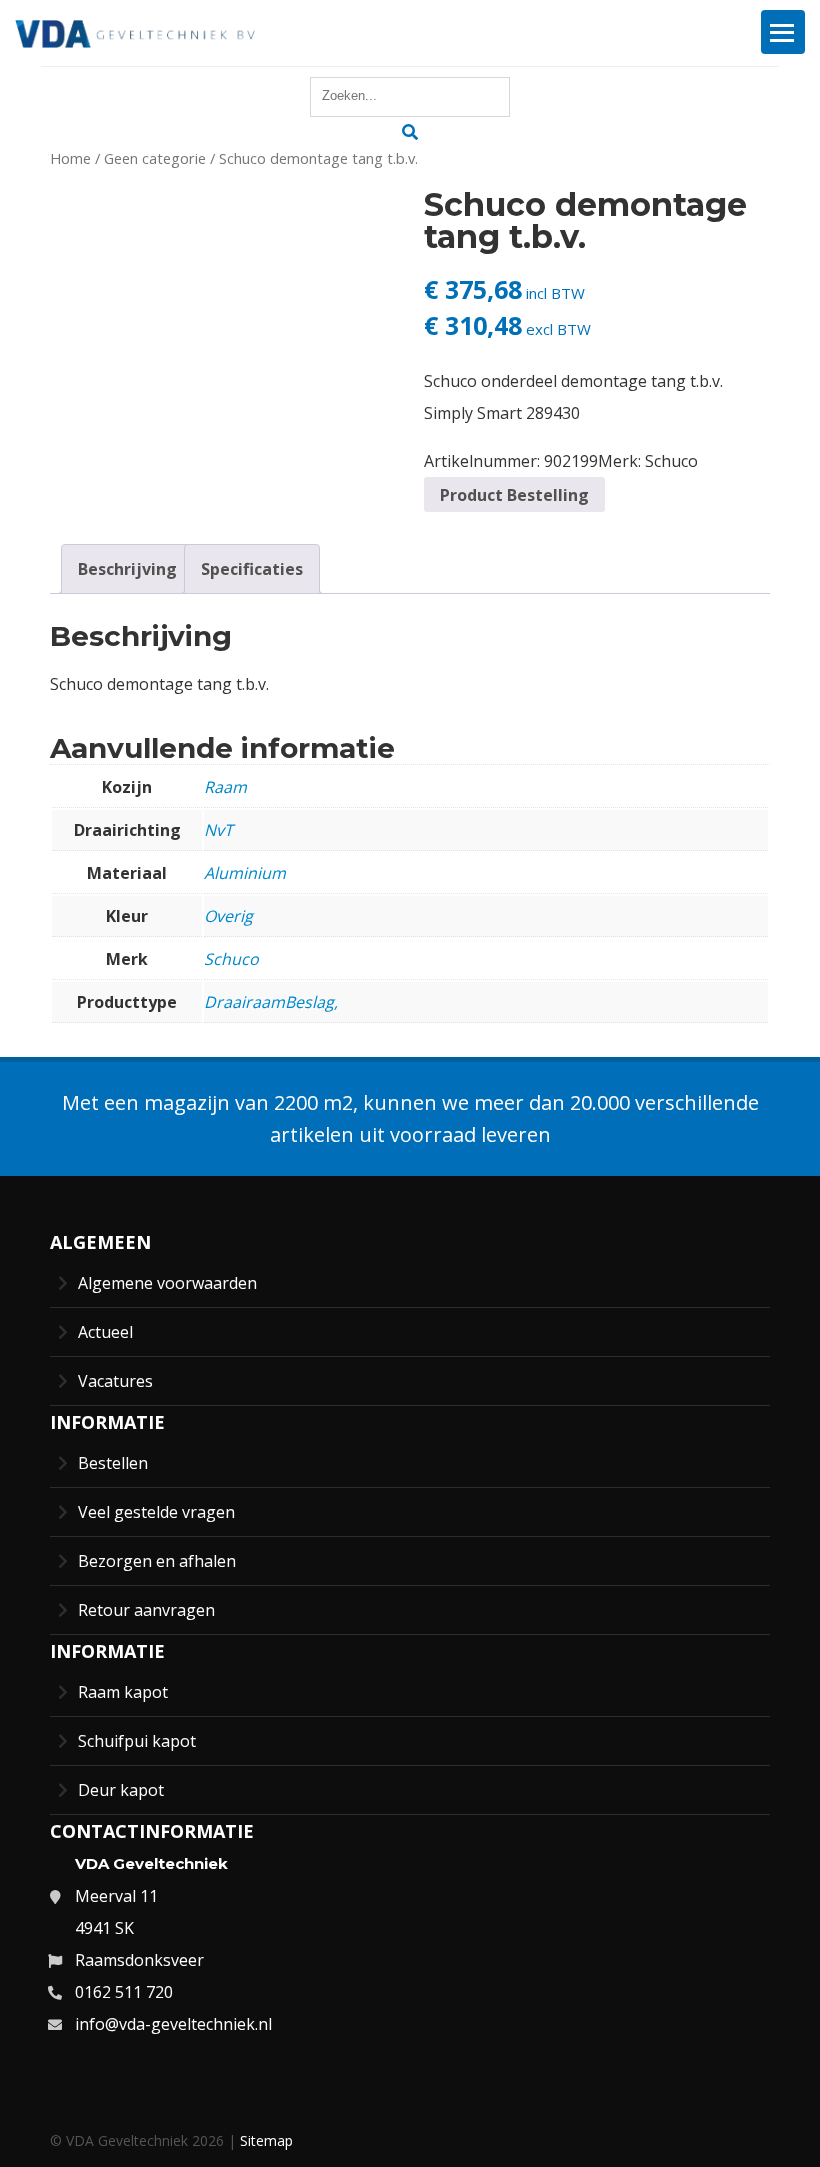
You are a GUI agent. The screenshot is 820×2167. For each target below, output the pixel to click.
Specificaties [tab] (252, 569)
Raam (225, 787)
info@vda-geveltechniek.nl (173, 2024)
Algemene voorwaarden (167, 1283)
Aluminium (245, 873)
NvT (218, 830)
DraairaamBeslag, (271, 1002)
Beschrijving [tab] (127, 569)
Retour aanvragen (146, 1610)
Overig (228, 916)
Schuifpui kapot (137, 1741)
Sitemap (266, 2140)
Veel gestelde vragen (156, 1512)
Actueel (105, 1332)
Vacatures (115, 1381)
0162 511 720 (124, 1992)
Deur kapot (121, 1790)
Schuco (671, 461)
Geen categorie (155, 158)
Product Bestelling (514, 495)
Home (70, 158)
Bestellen (113, 1463)
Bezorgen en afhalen (157, 1561)
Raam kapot (123, 1692)
